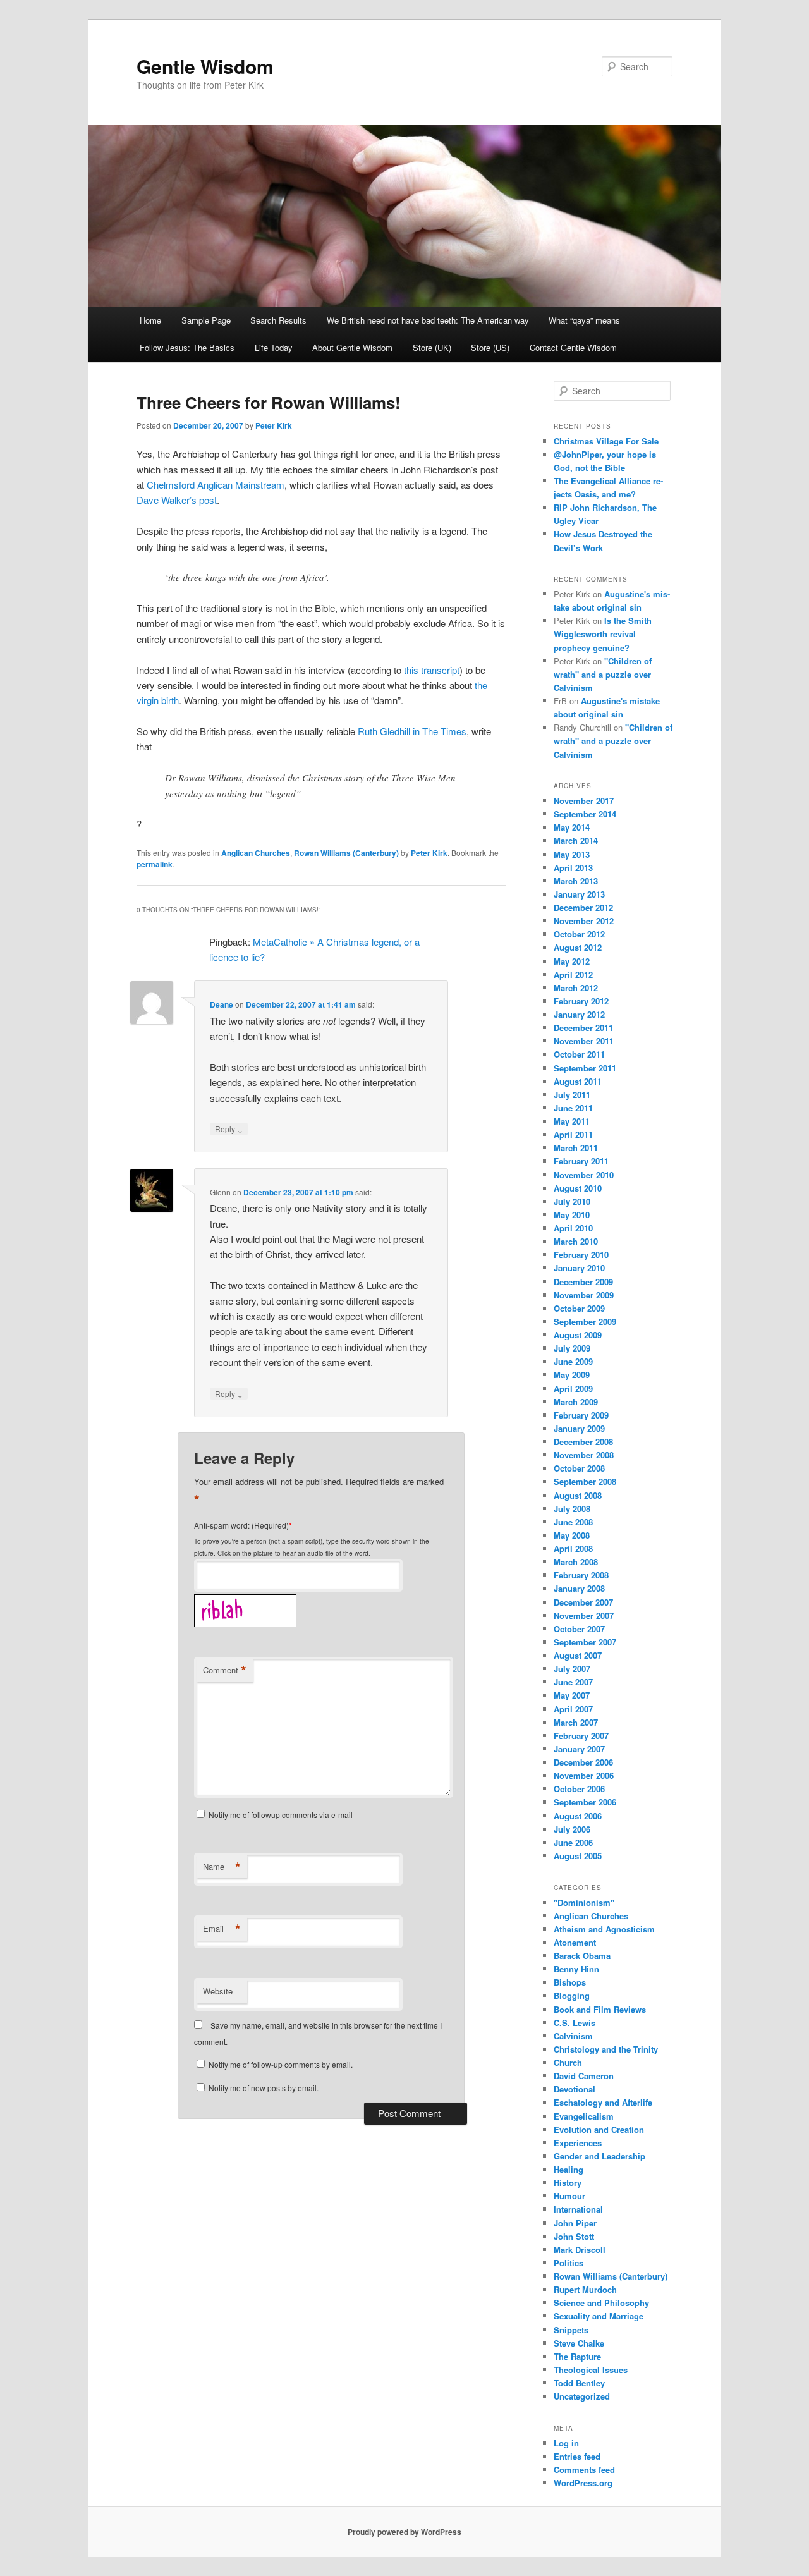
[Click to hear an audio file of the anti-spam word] (245, 1598)
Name (222, 1867)
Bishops (570, 1982)
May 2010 (572, 1215)
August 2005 (578, 1856)
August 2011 (578, 1081)
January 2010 (579, 1268)
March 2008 (576, 1562)
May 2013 (572, 854)
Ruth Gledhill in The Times (412, 731)
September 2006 (585, 1802)
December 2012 (583, 907)
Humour (569, 2196)
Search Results (278, 320)
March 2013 (576, 881)
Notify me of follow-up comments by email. (281, 2064)
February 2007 (581, 1736)
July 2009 (572, 1348)
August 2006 (578, 1816)
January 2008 (579, 1588)
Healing (569, 2169)
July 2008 (572, 1509)
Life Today (274, 347)
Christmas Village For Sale (606, 441)
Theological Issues (591, 2370)
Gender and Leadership (599, 2156)
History (568, 2182)
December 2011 (583, 1028)
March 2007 (576, 1722)
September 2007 (585, 1642)
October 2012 (579, 934)
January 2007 (579, 1749)
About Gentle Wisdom (352, 347)
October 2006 (579, 1789)
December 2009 (583, 1282)
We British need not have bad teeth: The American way (428, 320)
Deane (222, 1004)
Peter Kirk (274, 425)
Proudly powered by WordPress (404, 2532)
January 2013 (579, 894)
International (578, 2209)
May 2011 (572, 1121)
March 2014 (576, 840)
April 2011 (573, 1134)
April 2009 (573, 1389)
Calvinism (573, 2036)
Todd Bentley (579, 2383)
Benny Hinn (576, 1969)
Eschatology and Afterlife (603, 2102)
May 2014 (572, 827)
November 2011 (584, 1041)
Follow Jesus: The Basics (187, 347)
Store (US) (490, 347)
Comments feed (584, 2469)
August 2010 (578, 1188)
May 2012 (572, 961)
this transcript (432, 670)
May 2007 (572, 1695)
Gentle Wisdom (205, 66)
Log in (566, 2443)
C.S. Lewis (575, 2023)
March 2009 (576, 1402)
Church (568, 2062)
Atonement (575, 1942)
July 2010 (572, 1201)
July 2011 (572, 1095)
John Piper (575, 2223)
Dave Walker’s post (177, 500)
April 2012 (573, 974)
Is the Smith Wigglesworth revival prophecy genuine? (603, 634)
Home (150, 320)
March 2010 (576, 1241)
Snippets (571, 2330)
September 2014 (585, 814)
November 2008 (584, 1455)
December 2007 (583, 1602)
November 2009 (584, 1295)
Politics (569, 2263)
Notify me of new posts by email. (264, 2088)
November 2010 (584, 1175)
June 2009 (573, 1361)
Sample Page (206, 320)
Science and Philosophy (601, 2303)
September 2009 (585, 1322)
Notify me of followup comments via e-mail (281, 1815)
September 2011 (585, 1068)
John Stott (574, 2236)
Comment (225, 1670)
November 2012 (584, 921)
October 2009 (579, 1308)
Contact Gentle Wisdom (573, 347)
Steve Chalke (579, 2343)
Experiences (578, 2143)
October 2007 (579, 1629)
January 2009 (579, 1428)
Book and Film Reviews (600, 2009)
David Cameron (584, 2076)
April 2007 (573, 1709)
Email (222, 1929)
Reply (229, 1128)
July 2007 (572, 1669)
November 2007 (584, 1615)
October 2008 (579, 1468)
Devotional (575, 2089)
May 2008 (572, 1535)
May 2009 (572, 1375)
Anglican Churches (256, 853)
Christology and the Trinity (606, 2049)
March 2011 (576, 1148)
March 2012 (576, 988)
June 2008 (573, 1522)
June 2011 (573, 1108)
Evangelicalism (584, 2116)
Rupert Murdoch (585, 2289)
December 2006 (583, 1762)
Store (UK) (432, 347)
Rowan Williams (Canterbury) (346, 853)
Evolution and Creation (599, 2129)
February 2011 (581, 1161)
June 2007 (573, 1682)
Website (218, 1991)
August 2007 (578, 1655)
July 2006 (572, 1829)
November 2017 (584, 801)
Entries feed (577, 2456)
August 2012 (578, 947)
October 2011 (579, 1054)
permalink (155, 864)
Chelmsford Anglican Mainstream (216, 485)
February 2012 (581, 1001)
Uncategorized (582, 2396)
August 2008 (578, 1495)
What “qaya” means (584, 320)
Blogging (572, 1995)
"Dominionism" (584, 1902)
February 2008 (581, 1575)
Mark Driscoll (580, 2249)
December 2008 (583, 1442)
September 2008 (585, 1481)
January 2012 (579, 1014)
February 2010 (581, 1254)
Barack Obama (582, 1956)
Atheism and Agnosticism (604, 1929)
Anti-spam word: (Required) (241, 1525)
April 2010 (573, 1228)
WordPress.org (583, 2483)
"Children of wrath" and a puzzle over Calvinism (603, 674)
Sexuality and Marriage (599, 2316)
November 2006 (584, 1775)
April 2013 (573, 868)
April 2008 (573, 1548)
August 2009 (578, 1335)
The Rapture (577, 2356)
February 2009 (581, 1415)
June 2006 (573, 1842)
